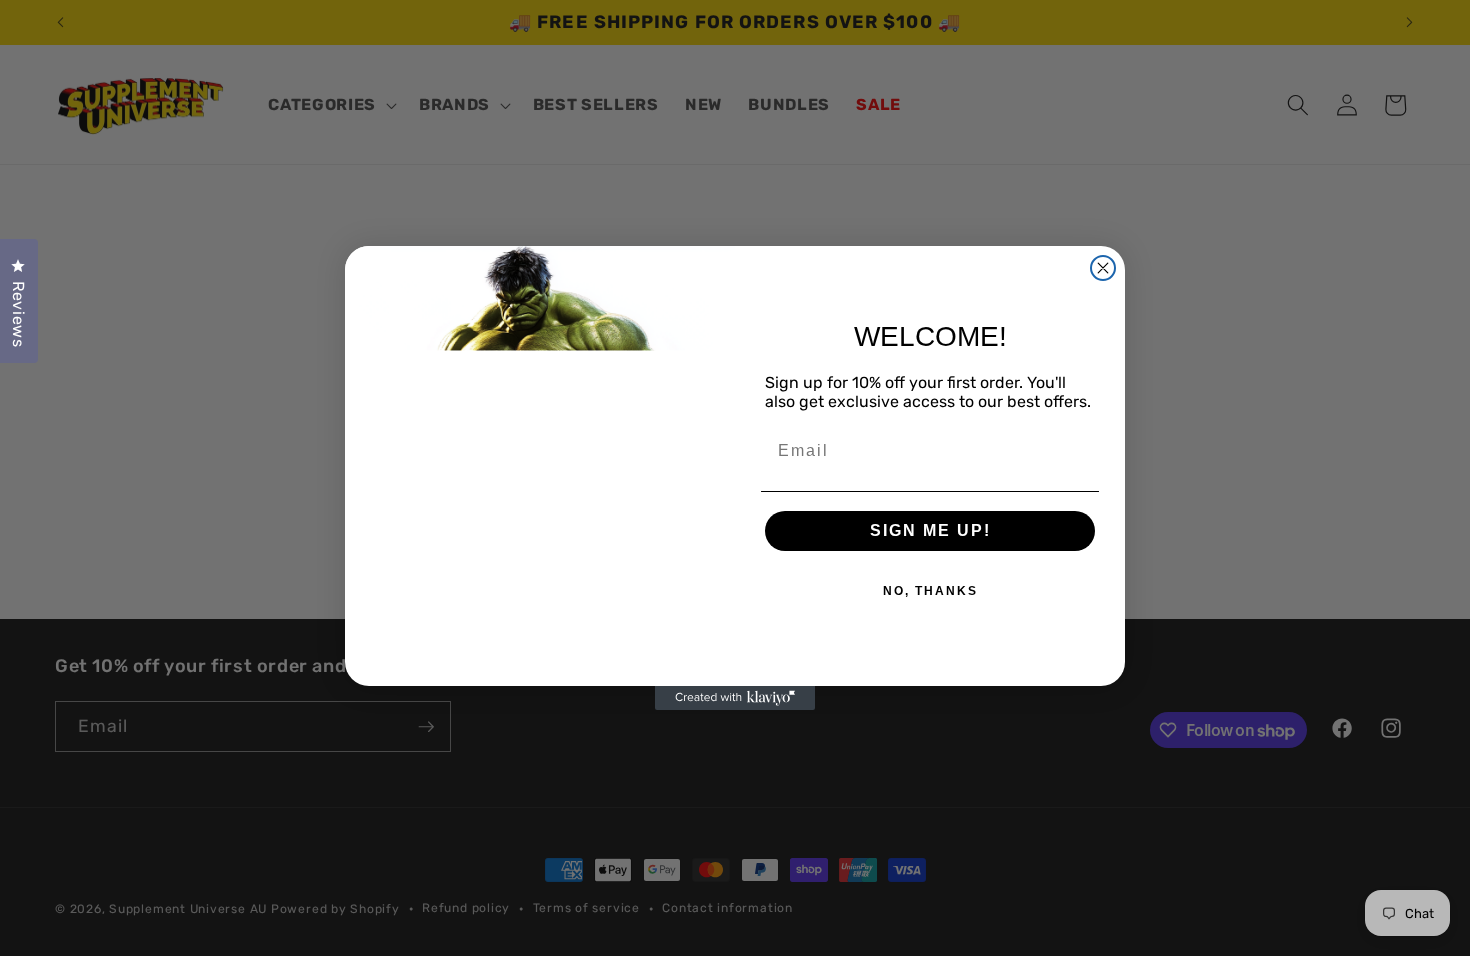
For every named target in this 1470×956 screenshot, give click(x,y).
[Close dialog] (1103, 268)
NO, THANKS (930, 591)
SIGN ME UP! (930, 530)
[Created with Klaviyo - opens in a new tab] (735, 698)
